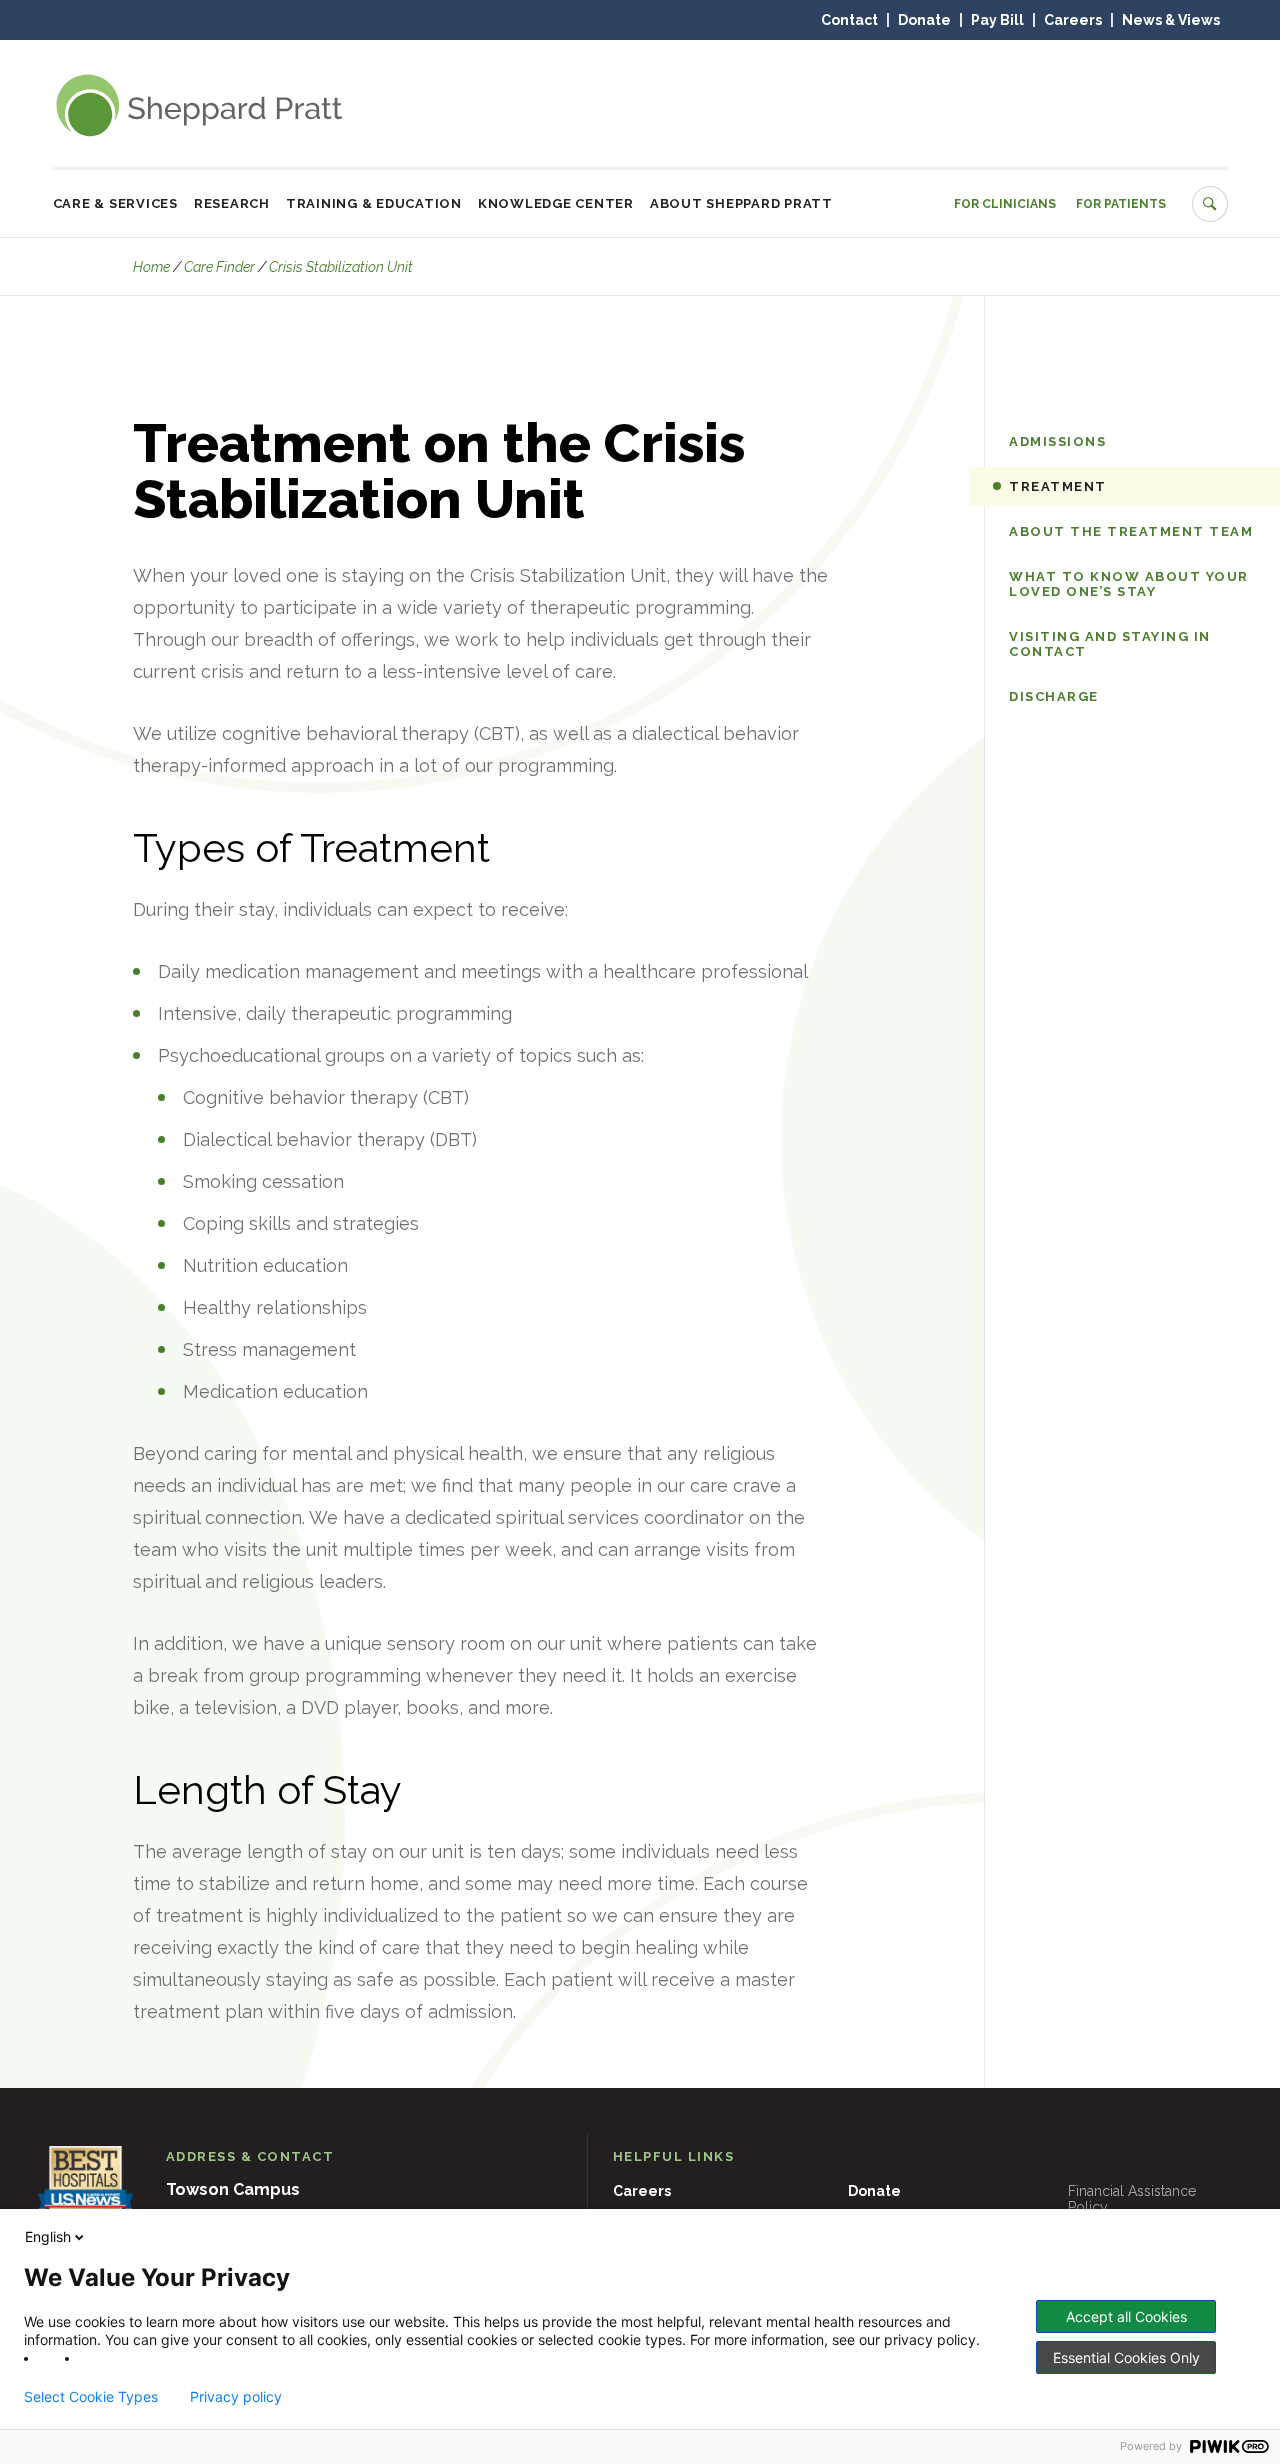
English (48, 2236)
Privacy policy (236, 2397)
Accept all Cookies (1126, 2316)
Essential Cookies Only (1126, 2357)
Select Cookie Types (91, 2397)
